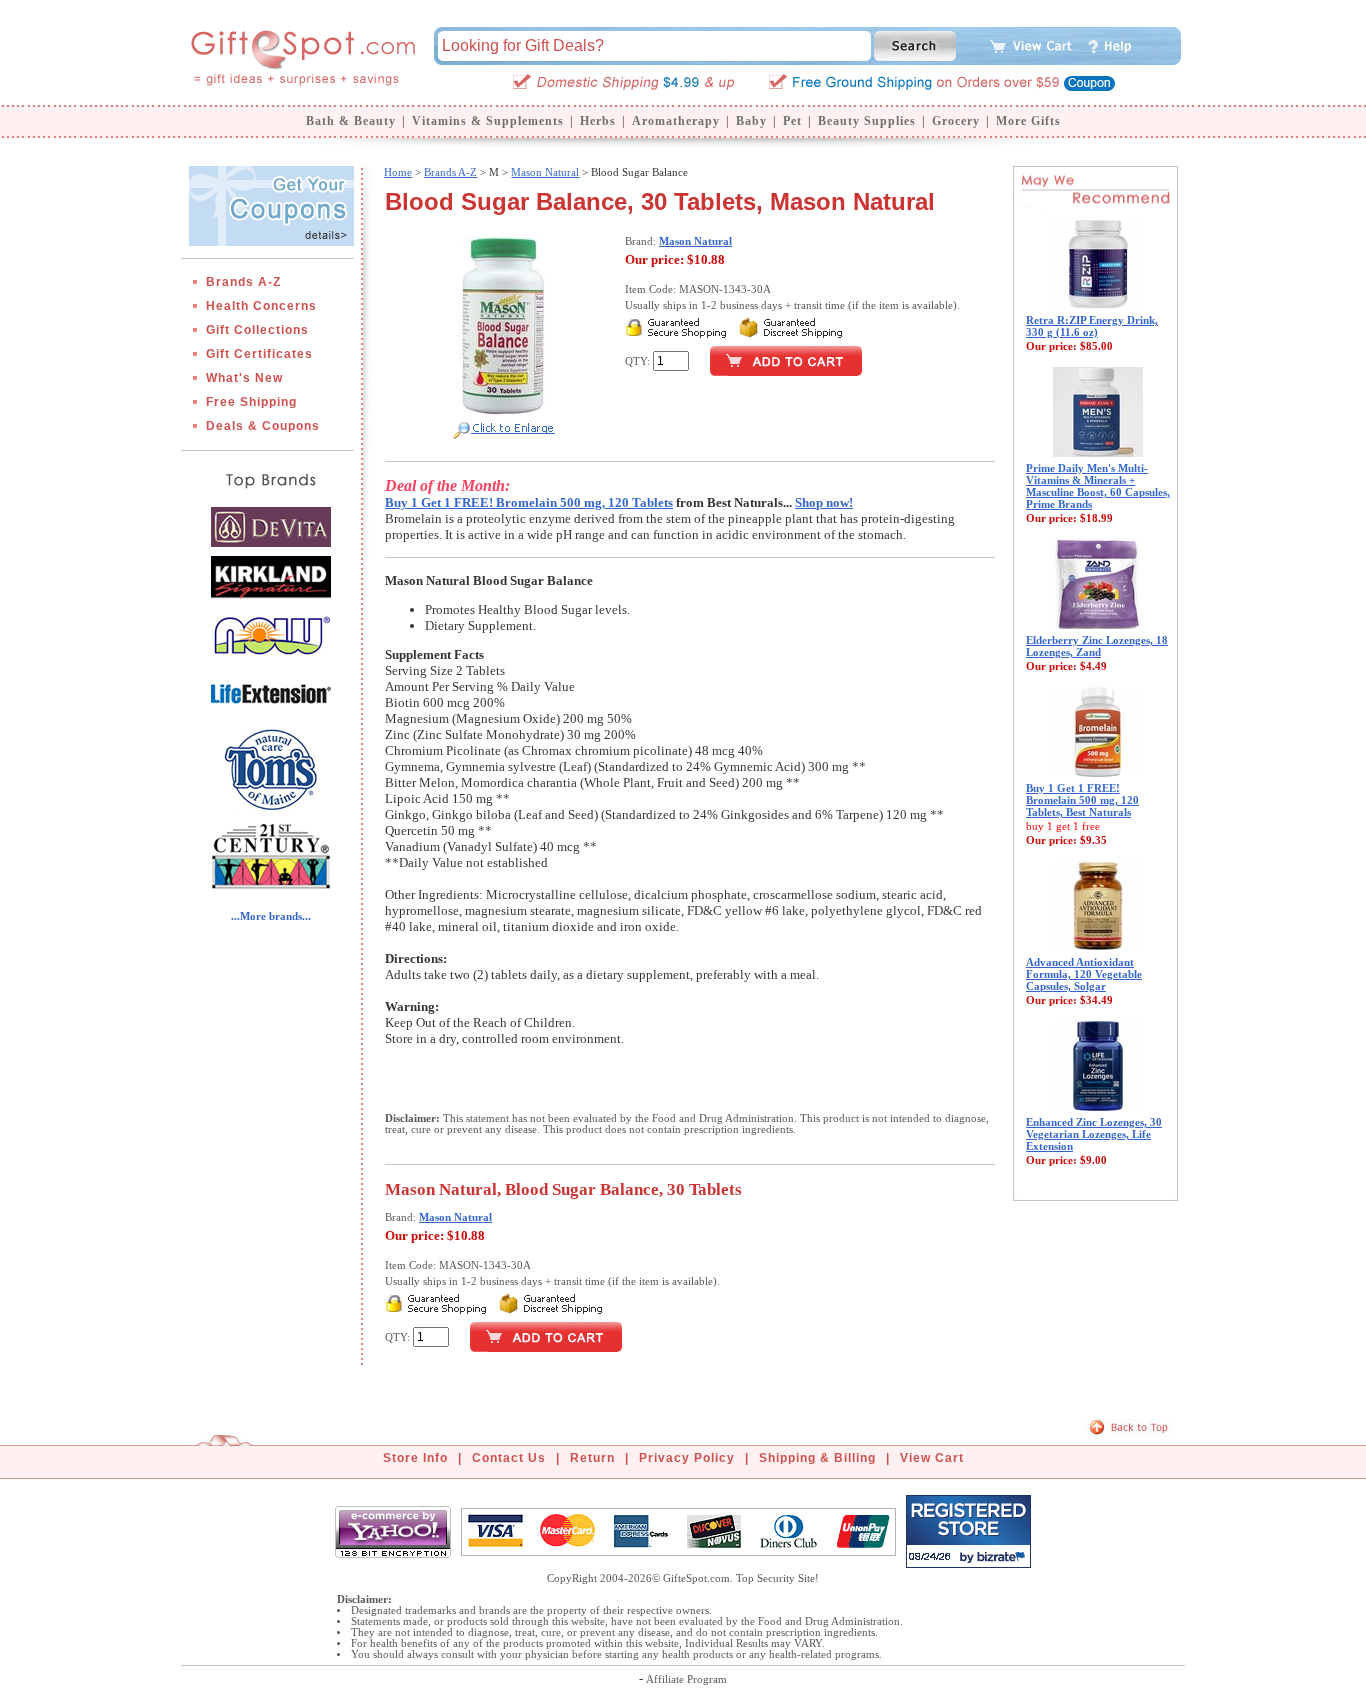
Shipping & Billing (817, 1458)
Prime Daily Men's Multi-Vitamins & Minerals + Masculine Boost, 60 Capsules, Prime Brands (1098, 486)
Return (592, 1458)
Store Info (415, 1458)
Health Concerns (261, 306)
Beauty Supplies (867, 121)
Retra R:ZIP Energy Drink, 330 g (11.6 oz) (1092, 326)
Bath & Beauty (351, 121)
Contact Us (509, 1458)
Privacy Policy (687, 1458)
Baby (751, 121)
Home (398, 172)
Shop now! (824, 502)
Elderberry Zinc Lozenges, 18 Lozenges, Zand (1097, 646)
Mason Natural (545, 172)
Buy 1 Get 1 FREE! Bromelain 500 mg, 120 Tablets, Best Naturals (1082, 800)
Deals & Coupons (263, 426)
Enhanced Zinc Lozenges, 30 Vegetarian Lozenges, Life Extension (1094, 1134)
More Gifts (1028, 121)
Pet (792, 121)
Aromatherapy (676, 121)
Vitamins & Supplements (488, 121)
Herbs (598, 121)
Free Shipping (251, 402)
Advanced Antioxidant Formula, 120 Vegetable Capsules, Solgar (1084, 974)
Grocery (956, 121)
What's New (244, 378)
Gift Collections (257, 330)
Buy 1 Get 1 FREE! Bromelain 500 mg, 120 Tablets (529, 502)
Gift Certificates (259, 354)
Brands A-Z (243, 282)
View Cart (932, 1458)
